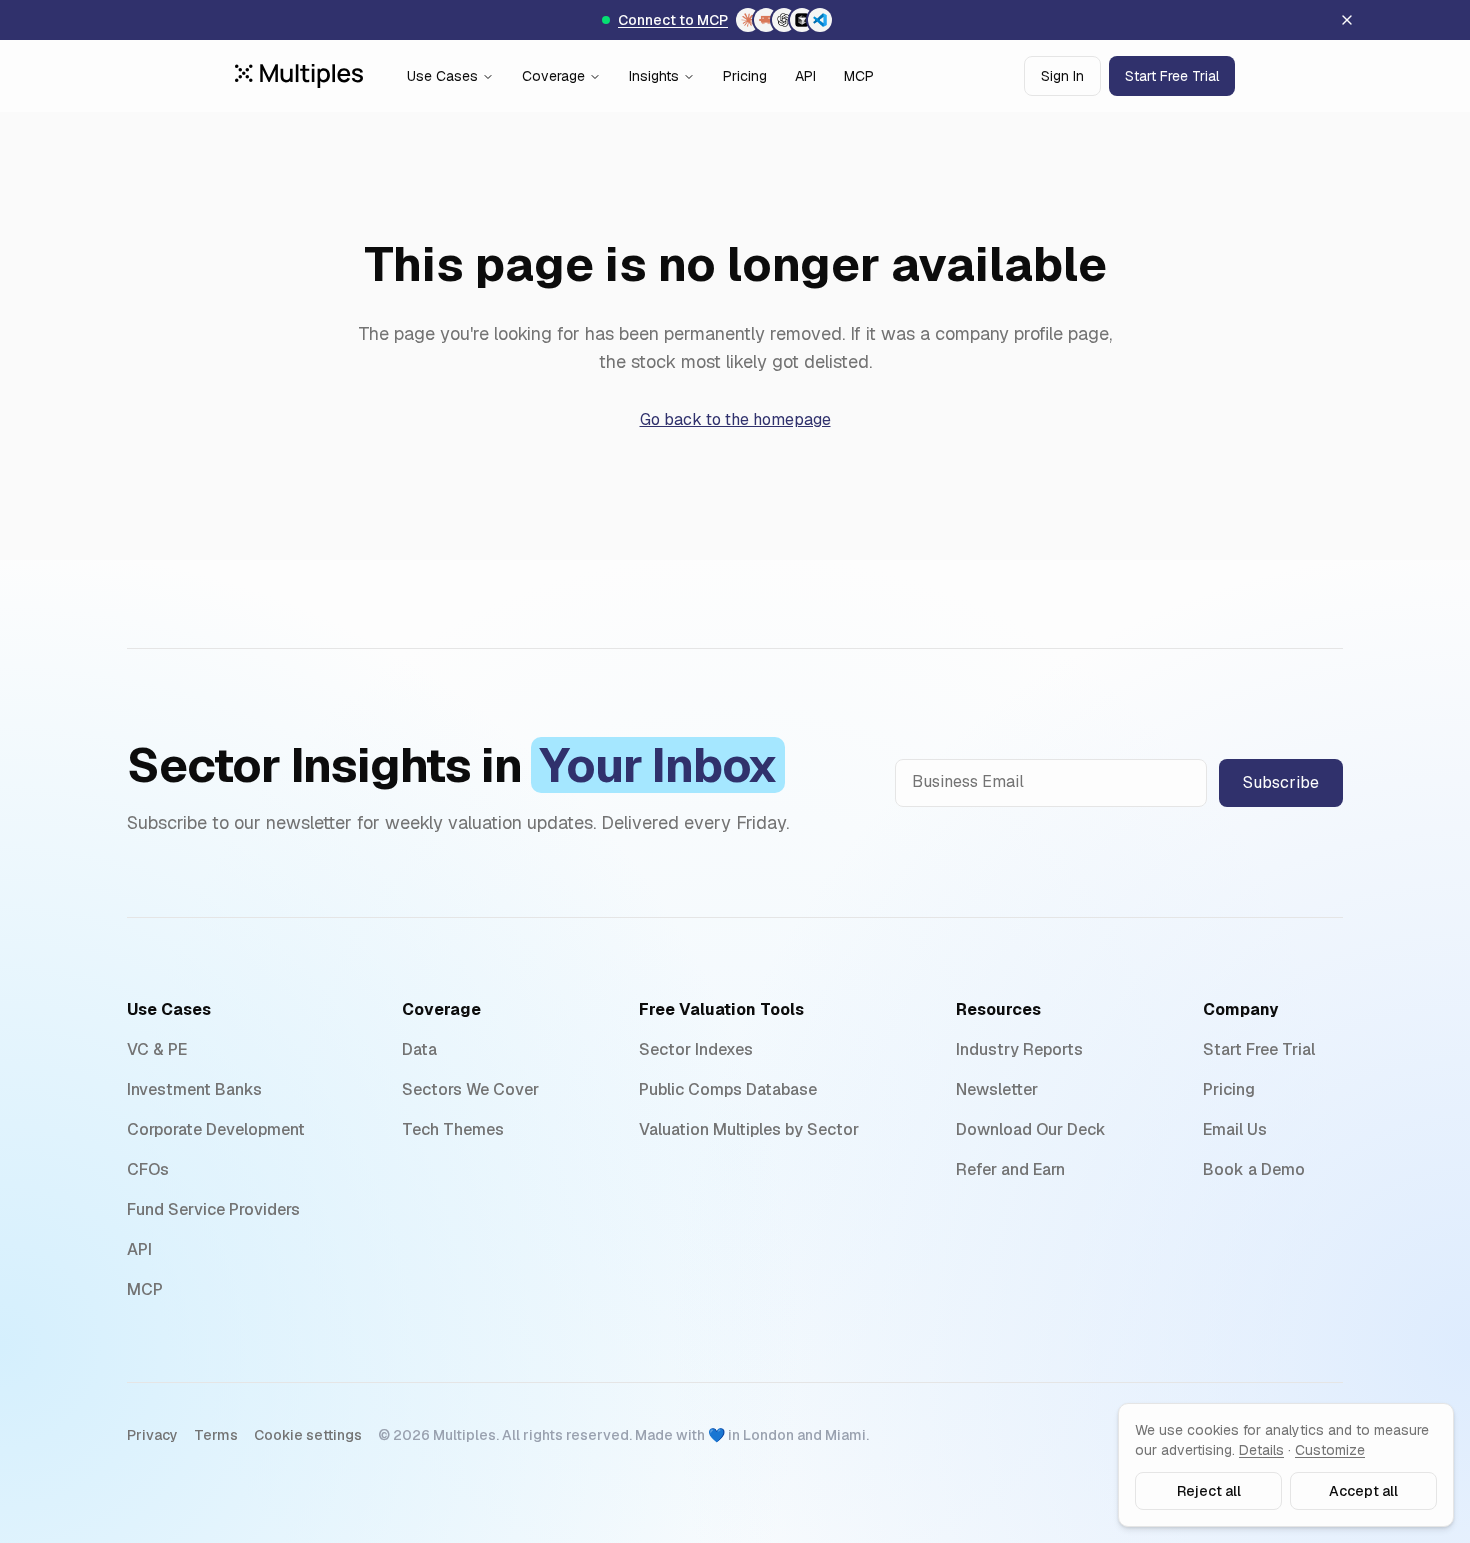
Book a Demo (1254, 1169)
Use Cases (442, 76)
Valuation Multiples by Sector (749, 1129)
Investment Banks (194, 1089)
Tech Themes (453, 1129)
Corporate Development (216, 1129)
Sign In (1062, 76)
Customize (1330, 1450)
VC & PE (157, 1049)
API (805, 76)
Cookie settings (308, 1435)
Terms (216, 1435)
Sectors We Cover (470, 1089)
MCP (859, 76)
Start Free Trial (1172, 76)
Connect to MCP (673, 20)
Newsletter (997, 1089)
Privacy (152, 1435)
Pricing (745, 76)
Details (1261, 1450)
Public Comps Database (728, 1089)
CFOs (148, 1169)
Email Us (1235, 1129)
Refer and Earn (1010, 1169)
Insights (654, 76)
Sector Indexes (696, 1049)
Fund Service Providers (213, 1209)
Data (419, 1049)
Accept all (1363, 1491)
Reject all (1209, 1491)
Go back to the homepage (735, 419)
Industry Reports (1019, 1049)
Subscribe (1281, 782)
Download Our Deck (1031, 1129)
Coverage (553, 76)
